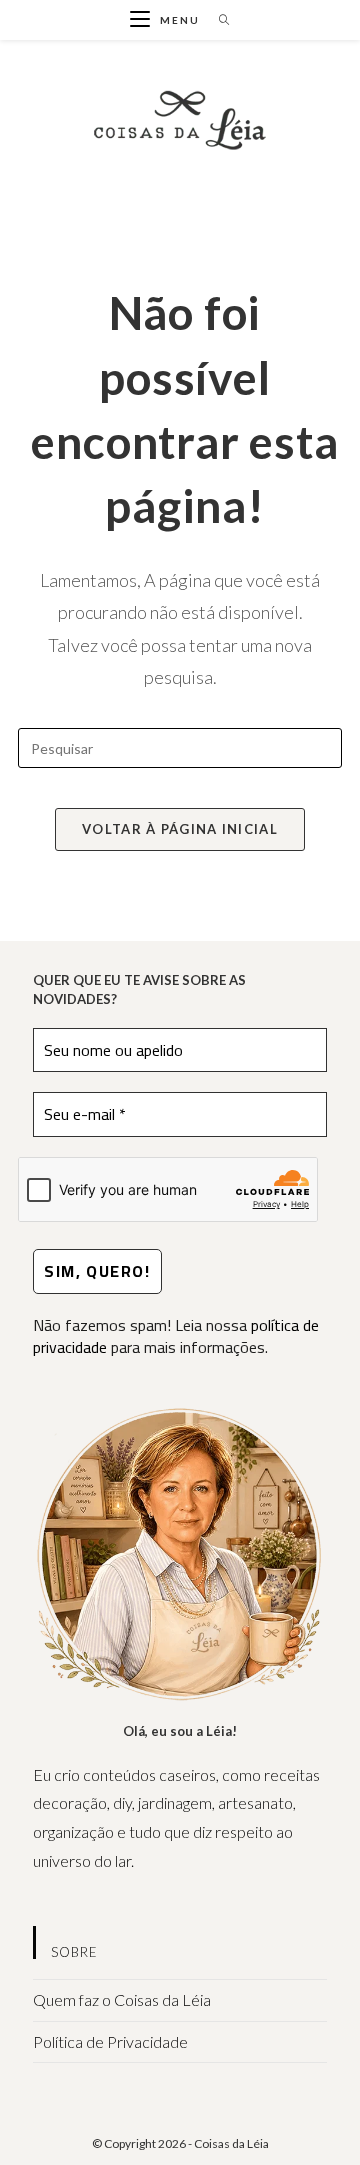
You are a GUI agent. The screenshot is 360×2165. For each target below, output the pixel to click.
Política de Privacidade (110, 2041)
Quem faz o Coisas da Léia (122, 1999)
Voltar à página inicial (180, 829)
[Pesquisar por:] (217, 20)
